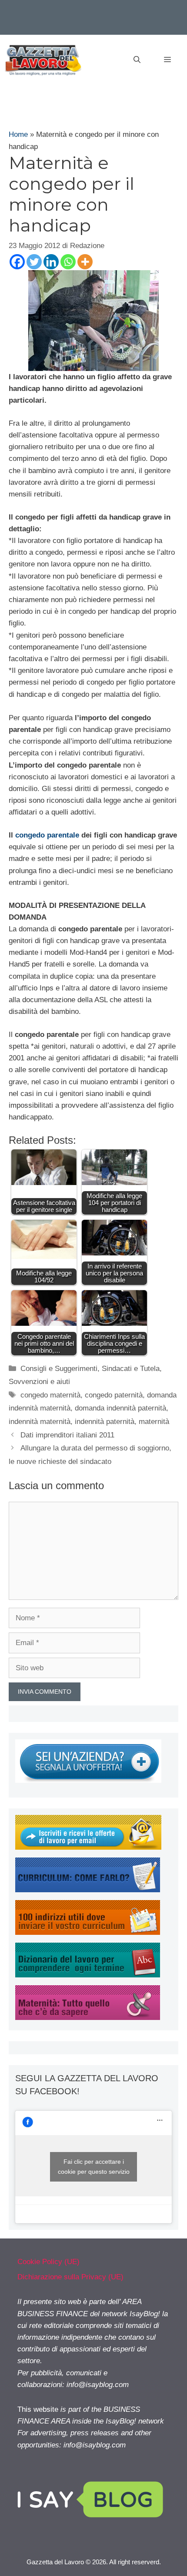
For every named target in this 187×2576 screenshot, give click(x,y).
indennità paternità (105, 1422)
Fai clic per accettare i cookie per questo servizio (94, 2167)
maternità (154, 1422)
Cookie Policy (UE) (48, 2262)
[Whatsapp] (68, 262)
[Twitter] (34, 262)
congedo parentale (47, 835)
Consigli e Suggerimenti (59, 1369)
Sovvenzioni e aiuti (39, 1382)
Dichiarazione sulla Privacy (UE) (70, 2277)
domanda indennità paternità (120, 1408)
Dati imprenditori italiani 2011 (67, 1435)
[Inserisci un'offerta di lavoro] (88, 1780)
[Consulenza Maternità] (88, 2018)
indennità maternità (40, 1422)
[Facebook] (17, 262)
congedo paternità (114, 1395)
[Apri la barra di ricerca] (137, 60)
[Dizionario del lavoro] (88, 1975)
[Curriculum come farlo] (88, 1890)
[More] (85, 262)
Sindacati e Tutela (131, 1369)
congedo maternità (50, 1395)
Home (18, 134)
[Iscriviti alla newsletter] (88, 1847)
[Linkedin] (51, 262)
